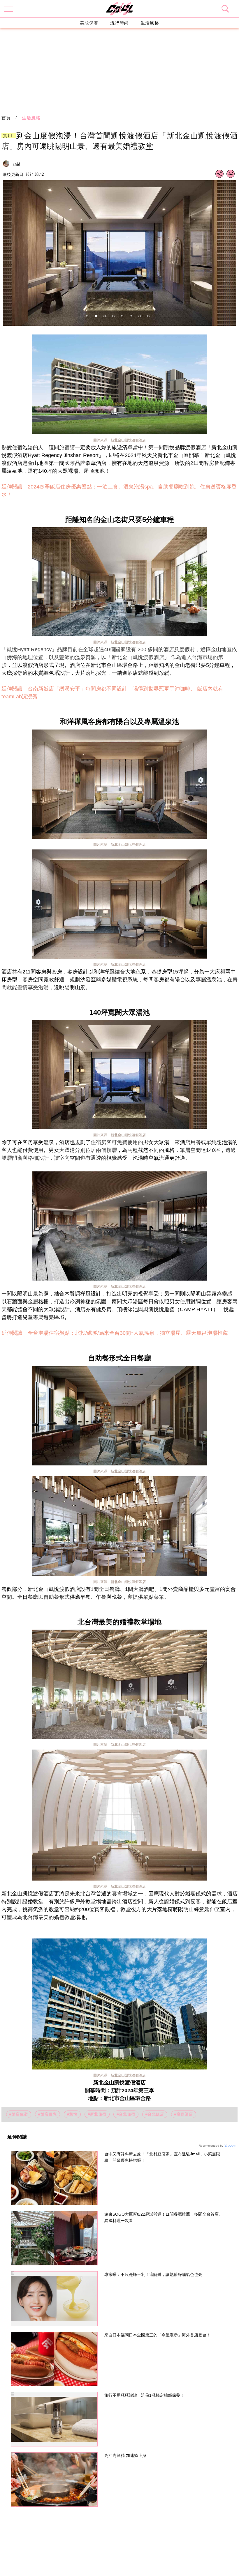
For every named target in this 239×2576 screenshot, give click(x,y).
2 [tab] (96, 316)
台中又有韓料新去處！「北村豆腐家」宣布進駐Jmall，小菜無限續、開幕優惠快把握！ (162, 2157)
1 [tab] (87, 316)
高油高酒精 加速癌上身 (125, 2455)
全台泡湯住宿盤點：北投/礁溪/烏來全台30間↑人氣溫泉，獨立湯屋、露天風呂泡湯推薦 (128, 1333)
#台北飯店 (155, 2114)
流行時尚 (119, 23)
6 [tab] (131, 316)
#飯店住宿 (19, 2114)
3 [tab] (105, 316)
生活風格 (150, 23)
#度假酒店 (184, 2114)
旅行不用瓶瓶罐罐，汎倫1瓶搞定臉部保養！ (144, 2395)
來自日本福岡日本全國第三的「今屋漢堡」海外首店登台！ (157, 2335)
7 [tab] (140, 316)
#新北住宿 (97, 2114)
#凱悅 (72, 2114)
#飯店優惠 (48, 2114)
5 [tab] (122, 316)
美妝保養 (89, 23)
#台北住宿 (126, 2114)
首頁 (6, 118)
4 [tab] (113, 316)
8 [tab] (148, 316)
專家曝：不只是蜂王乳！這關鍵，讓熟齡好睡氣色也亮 (153, 2274)
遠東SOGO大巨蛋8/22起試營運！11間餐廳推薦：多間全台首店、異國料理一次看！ (164, 2217)
